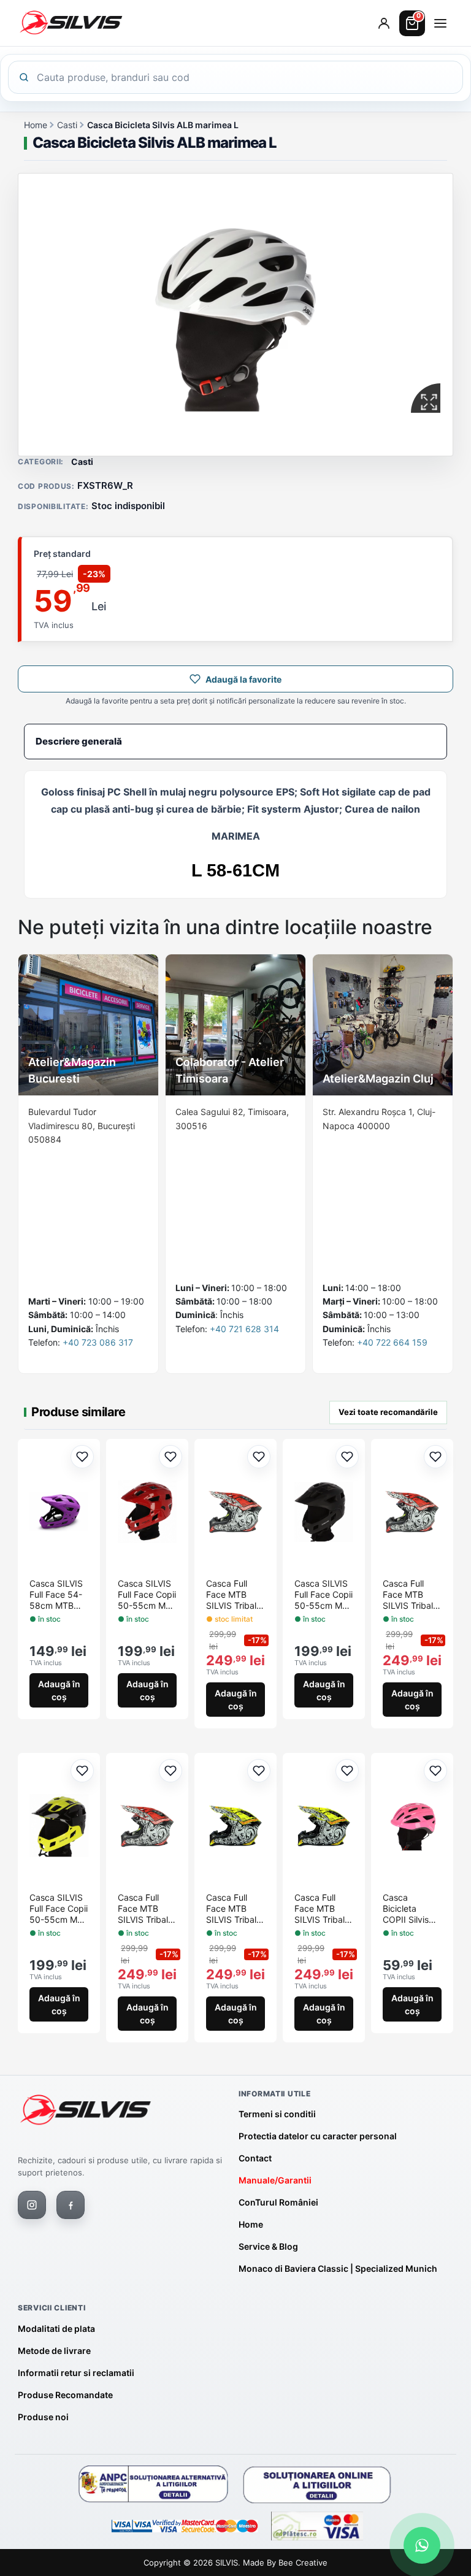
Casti (67, 125)
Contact (255, 2158)
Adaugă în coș (59, 1690)
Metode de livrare (54, 2351)
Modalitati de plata (56, 2329)
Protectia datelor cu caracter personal (318, 2136)
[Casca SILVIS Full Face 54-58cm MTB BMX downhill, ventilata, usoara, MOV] (59, 1512)
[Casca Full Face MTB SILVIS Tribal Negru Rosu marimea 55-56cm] (147, 1826)
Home (36, 125)
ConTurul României (278, 2202)
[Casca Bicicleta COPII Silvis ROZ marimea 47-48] (412, 1826)
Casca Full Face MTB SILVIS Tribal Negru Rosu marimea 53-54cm (408, 1595)
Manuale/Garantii (275, 2180)
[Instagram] (32, 2205)
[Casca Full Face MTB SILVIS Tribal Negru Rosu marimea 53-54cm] (412, 1512)
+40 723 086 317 (98, 1342)
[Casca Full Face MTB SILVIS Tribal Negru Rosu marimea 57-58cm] (235, 1512)
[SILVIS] (85, 2110)
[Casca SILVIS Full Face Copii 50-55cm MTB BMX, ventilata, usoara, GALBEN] (59, 1826)
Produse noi (43, 2417)
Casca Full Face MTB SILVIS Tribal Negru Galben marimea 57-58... (322, 1909)
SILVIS (227, 2563)
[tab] (235, 742)
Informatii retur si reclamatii (76, 2373)
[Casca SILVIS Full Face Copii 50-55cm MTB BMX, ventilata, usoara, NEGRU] (324, 1512)
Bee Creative (303, 2563)
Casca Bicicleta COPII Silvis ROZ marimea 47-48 (410, 1909)
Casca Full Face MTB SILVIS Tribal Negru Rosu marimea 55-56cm (144, 1909)
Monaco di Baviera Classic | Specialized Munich (338, 2268)
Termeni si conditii (277, 2114)
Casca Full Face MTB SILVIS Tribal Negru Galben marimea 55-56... (234, 1909)
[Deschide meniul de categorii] (440, 23)
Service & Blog (268, 2246)
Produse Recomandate (65, 2395)
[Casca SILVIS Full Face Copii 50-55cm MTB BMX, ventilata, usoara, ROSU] (147, 1512)
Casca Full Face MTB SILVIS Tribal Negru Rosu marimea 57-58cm (232, 1595)
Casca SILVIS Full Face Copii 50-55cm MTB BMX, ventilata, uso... (147, 1595)
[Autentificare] (384, 23)
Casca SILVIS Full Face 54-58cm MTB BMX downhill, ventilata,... (57, 1595)
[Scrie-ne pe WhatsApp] (422, 2545)
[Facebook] (71, 2205)
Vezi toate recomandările (388, 1412)
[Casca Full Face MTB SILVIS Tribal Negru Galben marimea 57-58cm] (324, 1826)
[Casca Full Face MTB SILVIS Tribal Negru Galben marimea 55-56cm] (235, 1826)
